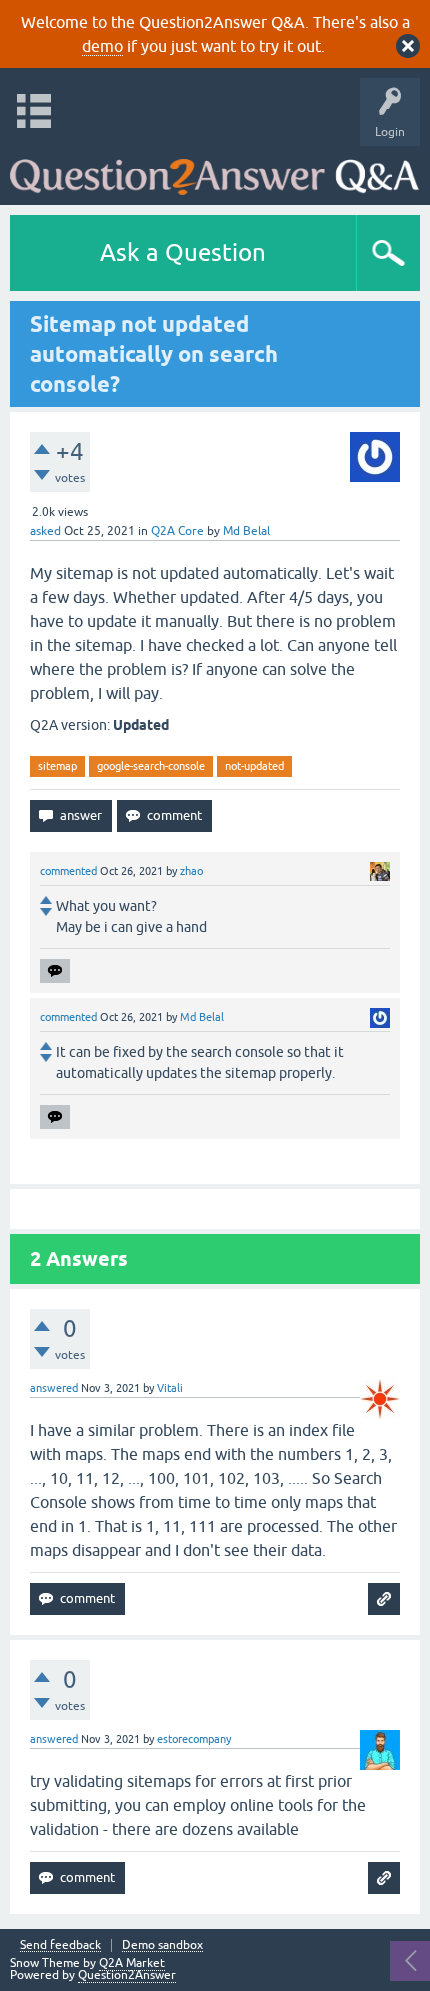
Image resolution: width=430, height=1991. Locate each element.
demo (102, 46)
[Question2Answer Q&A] (214, 170)
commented (68, 871)
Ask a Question (183, 252)
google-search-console (151, 766)
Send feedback (60, 1945)
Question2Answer (127, 1975)
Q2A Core (177, 531)
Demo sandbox (162, 1945)
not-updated (254, 766)
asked (45, 531)
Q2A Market (132, 1963)
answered (54, 1388)
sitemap (57, 766)
